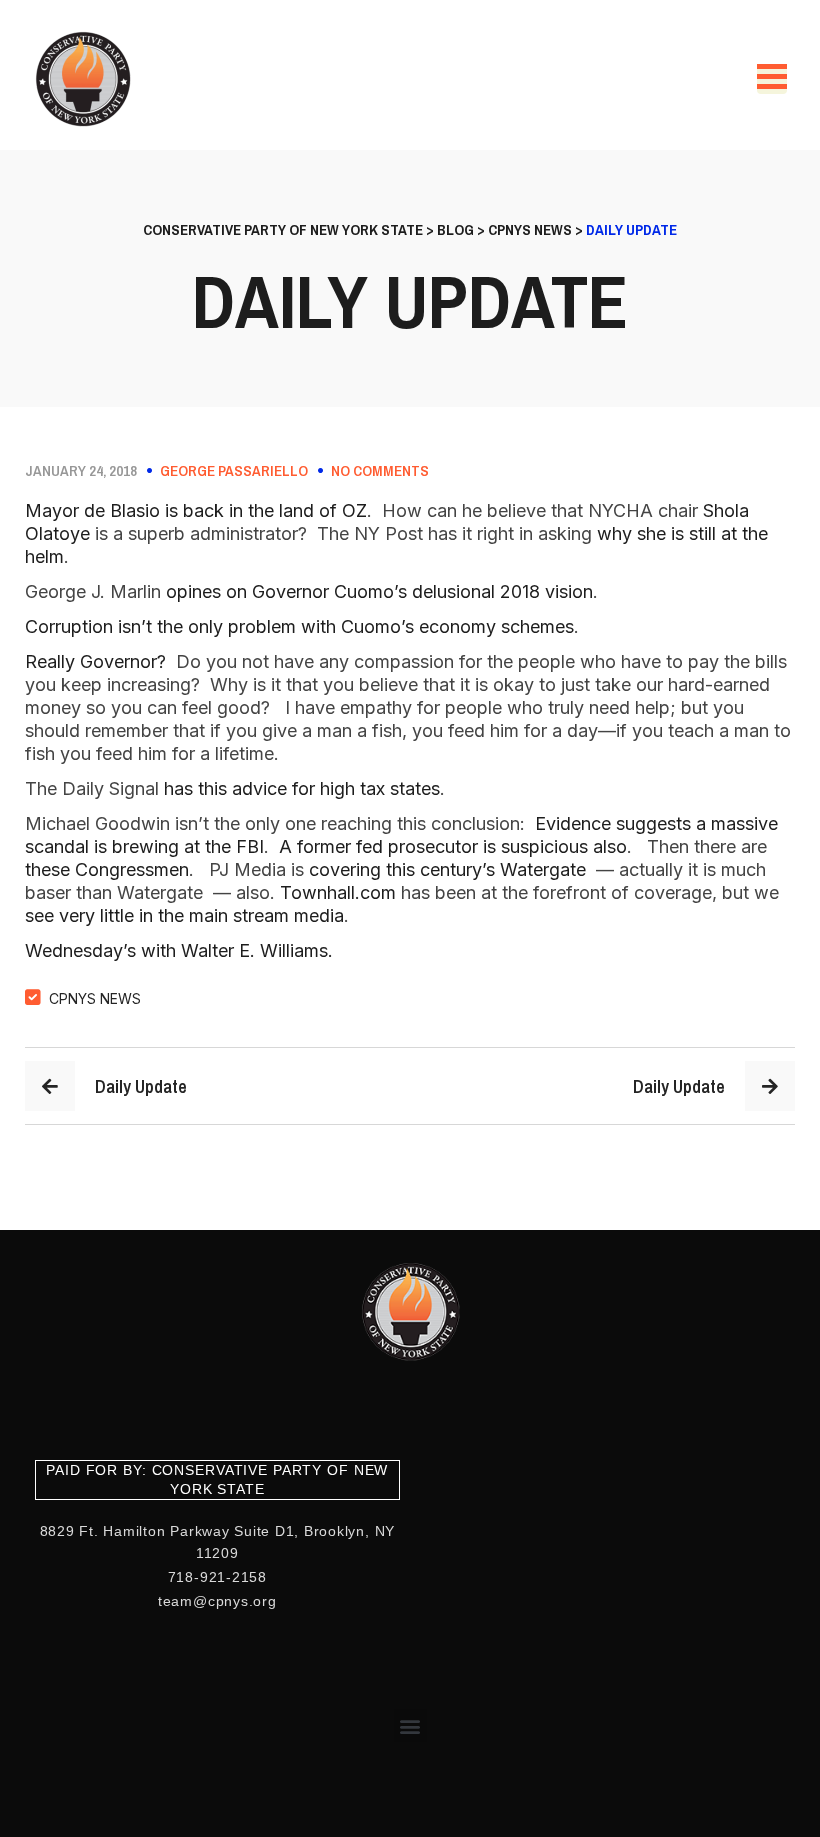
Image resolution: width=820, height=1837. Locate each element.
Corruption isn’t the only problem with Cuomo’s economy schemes (299, 626)
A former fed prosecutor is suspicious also (453, 846)
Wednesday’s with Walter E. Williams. (179, 950)
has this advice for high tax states (302, 788)
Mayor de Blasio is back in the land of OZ (196, 510)
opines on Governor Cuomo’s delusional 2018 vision (379, 591)
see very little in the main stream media (184, 915)
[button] (410, 1725)
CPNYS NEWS (95, 998)
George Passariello (234, 471)
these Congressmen (107, 869)
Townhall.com (338, 892)
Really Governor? (98, 661)
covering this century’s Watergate (450, 869)
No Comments (380, 471)
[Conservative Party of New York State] (86, 79)
